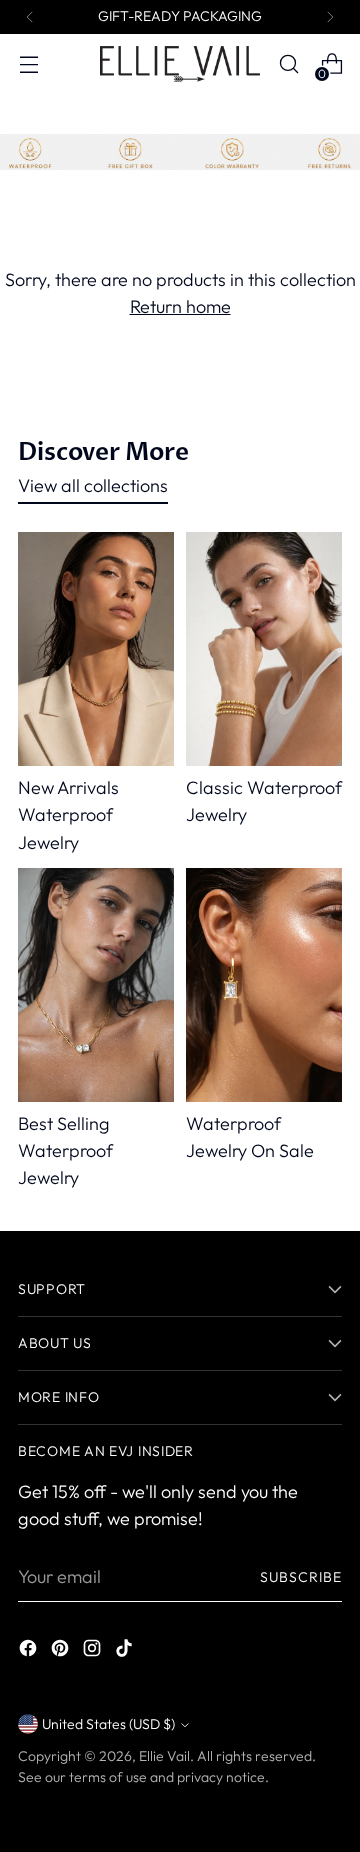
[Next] (330, 17)
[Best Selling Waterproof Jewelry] (96, 985)
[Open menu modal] (28, 64)
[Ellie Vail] (180, 63)
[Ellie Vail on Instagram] (94, 1651)
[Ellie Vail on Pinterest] (62, 1651)
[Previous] (30, 17)
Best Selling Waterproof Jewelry (65, 1150)
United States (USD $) (108, 1724)
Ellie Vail (164, 1756)
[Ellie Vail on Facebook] (30, 1651)
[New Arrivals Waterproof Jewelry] (96, 649)
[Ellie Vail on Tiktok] (126, 1651)
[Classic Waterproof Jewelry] (264, 649)
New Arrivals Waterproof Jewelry (68, 814)
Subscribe (301, 1577)
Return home (180, 306)
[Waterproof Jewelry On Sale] (264, 985)
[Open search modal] (288, 64)
